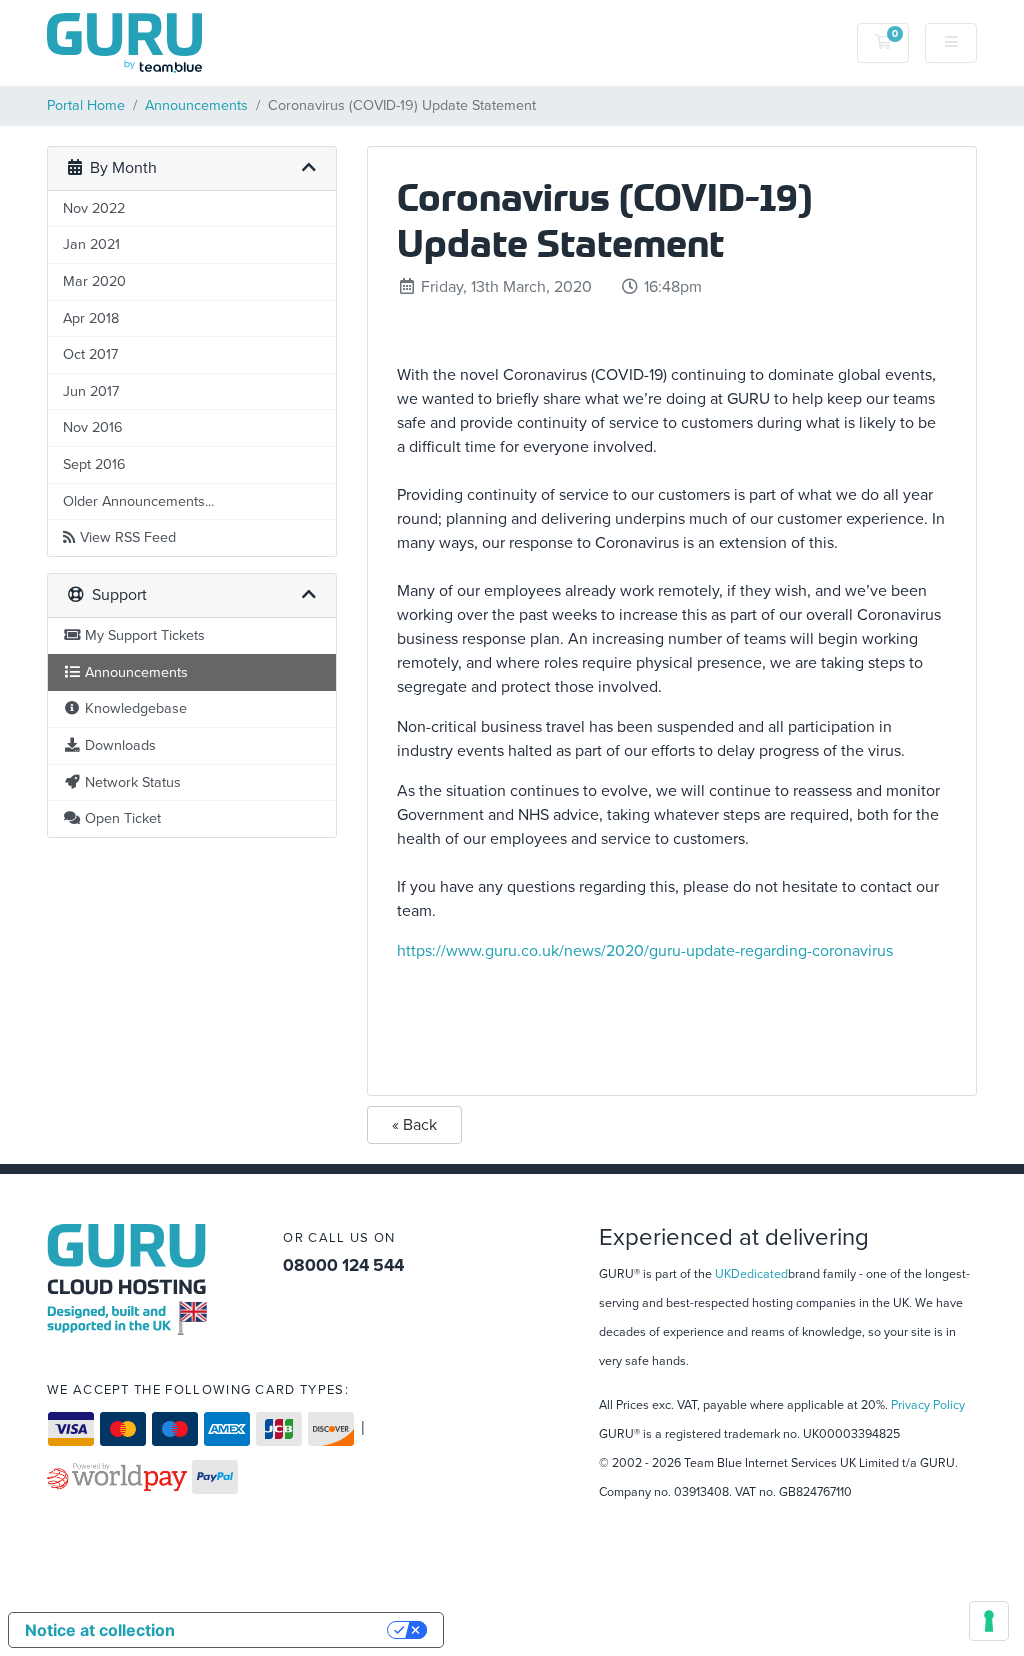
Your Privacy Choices (291, 1630)
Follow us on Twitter (356, 1310)
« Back (414, 1125)
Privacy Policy (928, 1405)
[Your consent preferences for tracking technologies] (989, 1621)
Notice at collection (100, 1630)
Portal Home (86, 105)
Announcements (196, 105)
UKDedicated (751, 1274)
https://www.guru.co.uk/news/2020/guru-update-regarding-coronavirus (645, 951)
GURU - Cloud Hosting (127, 1280)
